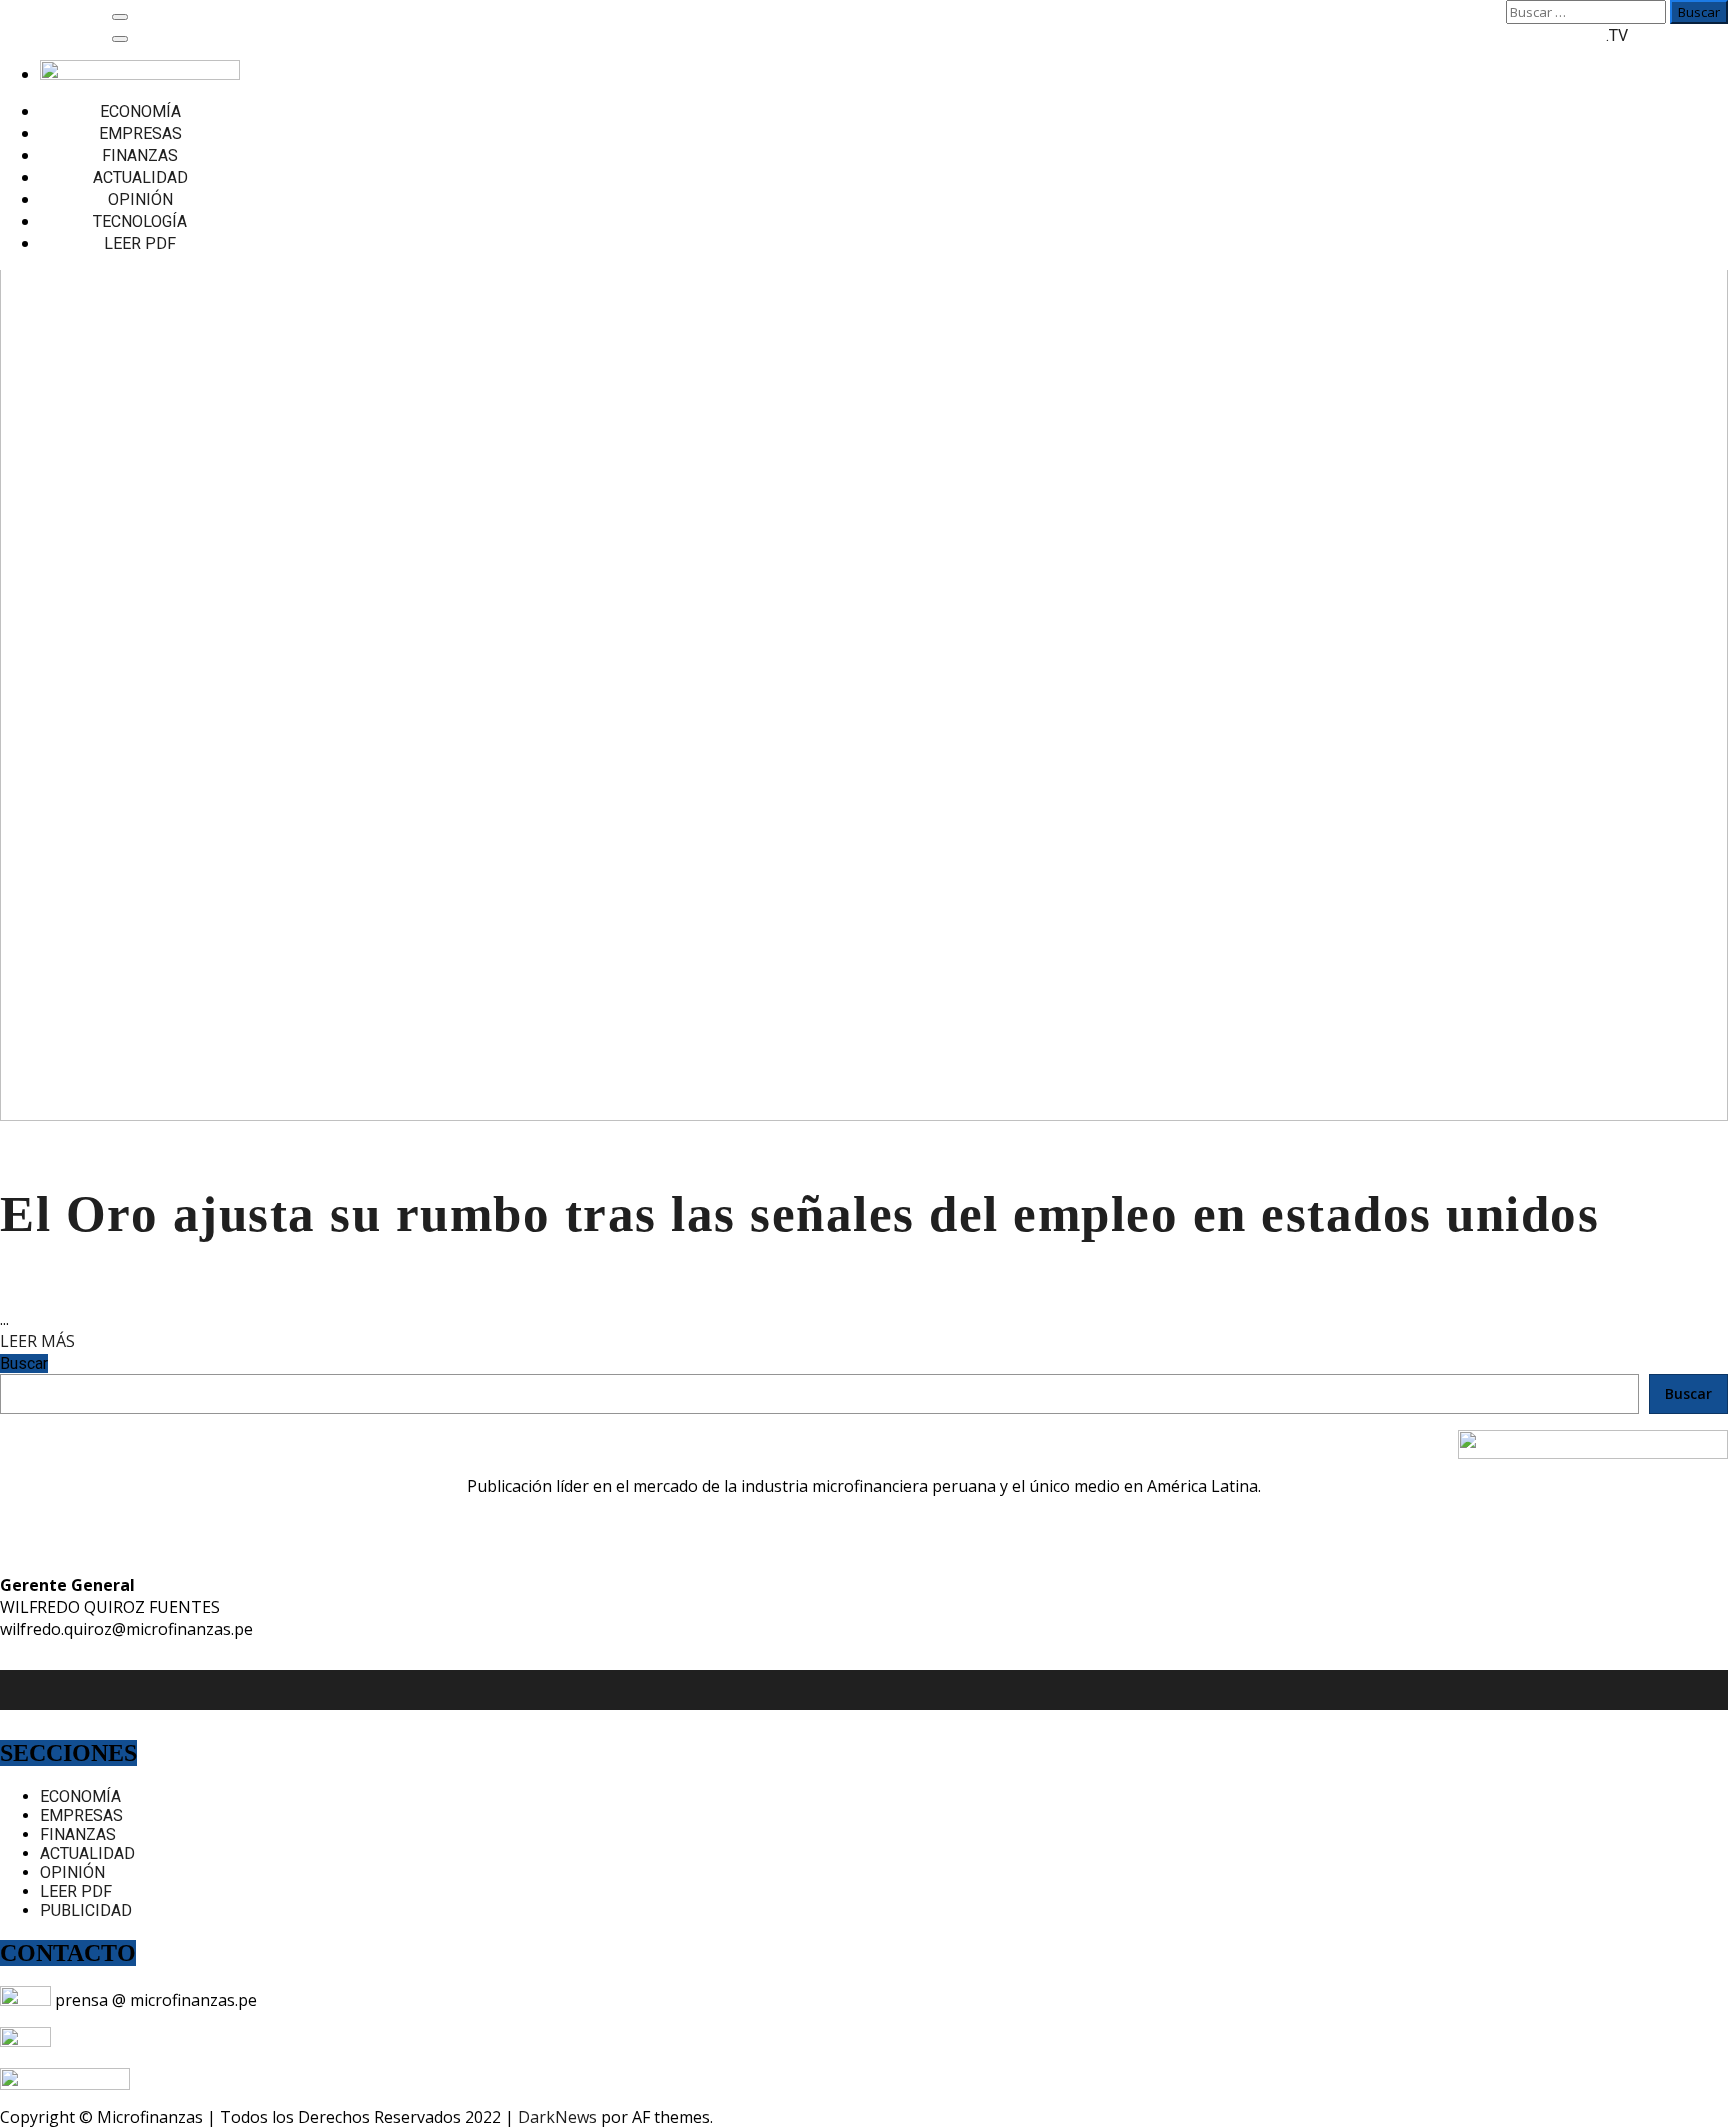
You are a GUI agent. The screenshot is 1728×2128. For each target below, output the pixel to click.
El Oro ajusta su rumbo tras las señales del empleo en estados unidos (799, 1214)
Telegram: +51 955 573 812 (153, 2041)
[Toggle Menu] (120, 39)
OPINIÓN (140, 199)
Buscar (24, 1363)
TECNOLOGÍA (140, 221)
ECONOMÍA (140, 111)
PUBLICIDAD (86, 1910)
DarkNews (557, 2117)
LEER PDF (140, 243)
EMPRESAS (140, 133)
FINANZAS (140, 155)
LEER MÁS (37, 1341)
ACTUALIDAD (140, 177)
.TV (1617, 35)
